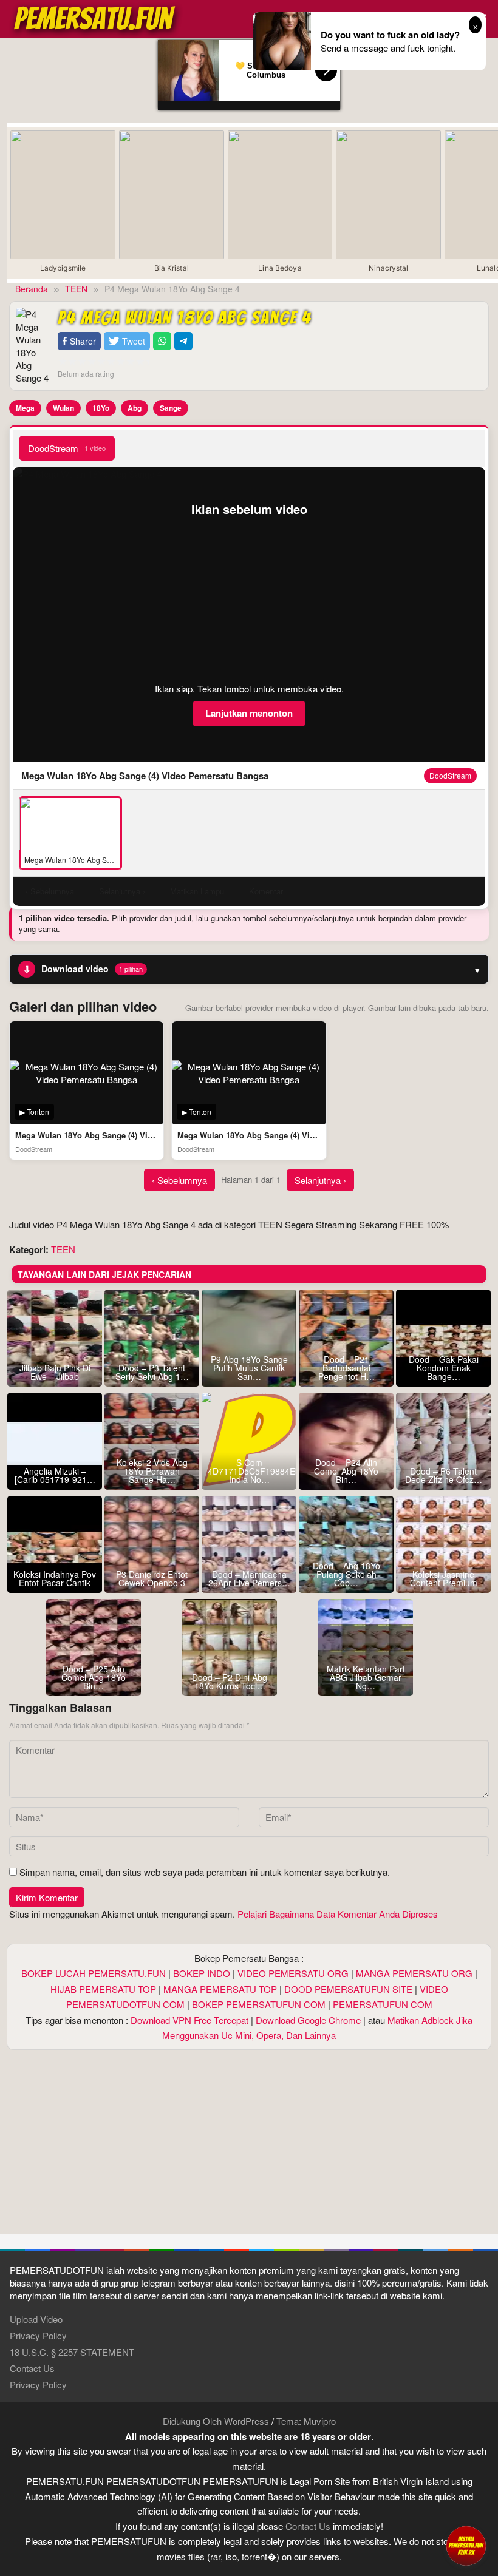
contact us (308, 2526)
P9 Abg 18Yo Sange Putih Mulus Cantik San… (249, 1368)
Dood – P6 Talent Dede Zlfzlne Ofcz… (444, 1475)
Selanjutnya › (320, 1180)
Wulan (63, 408)
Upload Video (36, 2319)
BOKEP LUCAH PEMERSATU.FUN (94, 1973)
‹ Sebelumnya (179, 1180)
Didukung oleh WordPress (216, 2421)
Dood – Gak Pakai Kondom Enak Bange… (444, 1368)
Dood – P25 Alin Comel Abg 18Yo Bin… (94, 1677)
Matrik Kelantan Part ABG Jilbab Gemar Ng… (366, 1677)
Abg (135, 408)
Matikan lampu (197, 891)
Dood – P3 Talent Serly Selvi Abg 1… (152, 1372)
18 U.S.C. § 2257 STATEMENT (72, 2352)
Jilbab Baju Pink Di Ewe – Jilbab (55, 1372)
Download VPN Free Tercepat (189, 2020)
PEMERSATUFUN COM (383, 2004)
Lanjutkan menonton (249, 713)
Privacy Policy (38, 2335)
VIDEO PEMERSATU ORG (293, 1973)
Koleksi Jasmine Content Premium (444, 1578)
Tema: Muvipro (306, 2421)
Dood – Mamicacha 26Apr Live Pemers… (249, 1578)
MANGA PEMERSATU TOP (220, 1989)
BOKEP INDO (202, 1973)
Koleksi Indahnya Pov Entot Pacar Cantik (55, 1578)
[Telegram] (183, 341)
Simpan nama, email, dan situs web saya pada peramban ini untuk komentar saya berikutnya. (205, 1872)
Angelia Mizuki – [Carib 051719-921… (55, 1475)
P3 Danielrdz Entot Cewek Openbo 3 (152, 1578)
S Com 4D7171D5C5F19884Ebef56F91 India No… (249, 1471)
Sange (171, 408)
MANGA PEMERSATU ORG (414, 1973)
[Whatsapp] (162, 341)
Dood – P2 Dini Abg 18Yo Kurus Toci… (230, 1682)
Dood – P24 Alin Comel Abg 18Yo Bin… (346, 1471)
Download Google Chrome (308, 2020)
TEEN (63, 1249)
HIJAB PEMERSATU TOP (103, 1989)
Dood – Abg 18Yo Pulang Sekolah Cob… (346, 1574)
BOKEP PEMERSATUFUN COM (259, 2004)
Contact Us (32, 2368)
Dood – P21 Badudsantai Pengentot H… (346, 1368)
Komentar (266, 891)
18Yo (101, 408)
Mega (25, 408)
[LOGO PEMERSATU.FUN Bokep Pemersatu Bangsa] (95, 17)
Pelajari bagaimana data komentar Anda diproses (338, 1914)
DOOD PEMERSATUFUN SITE (348, 1989)
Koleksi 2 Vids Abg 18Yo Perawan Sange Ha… (152, 1471)
